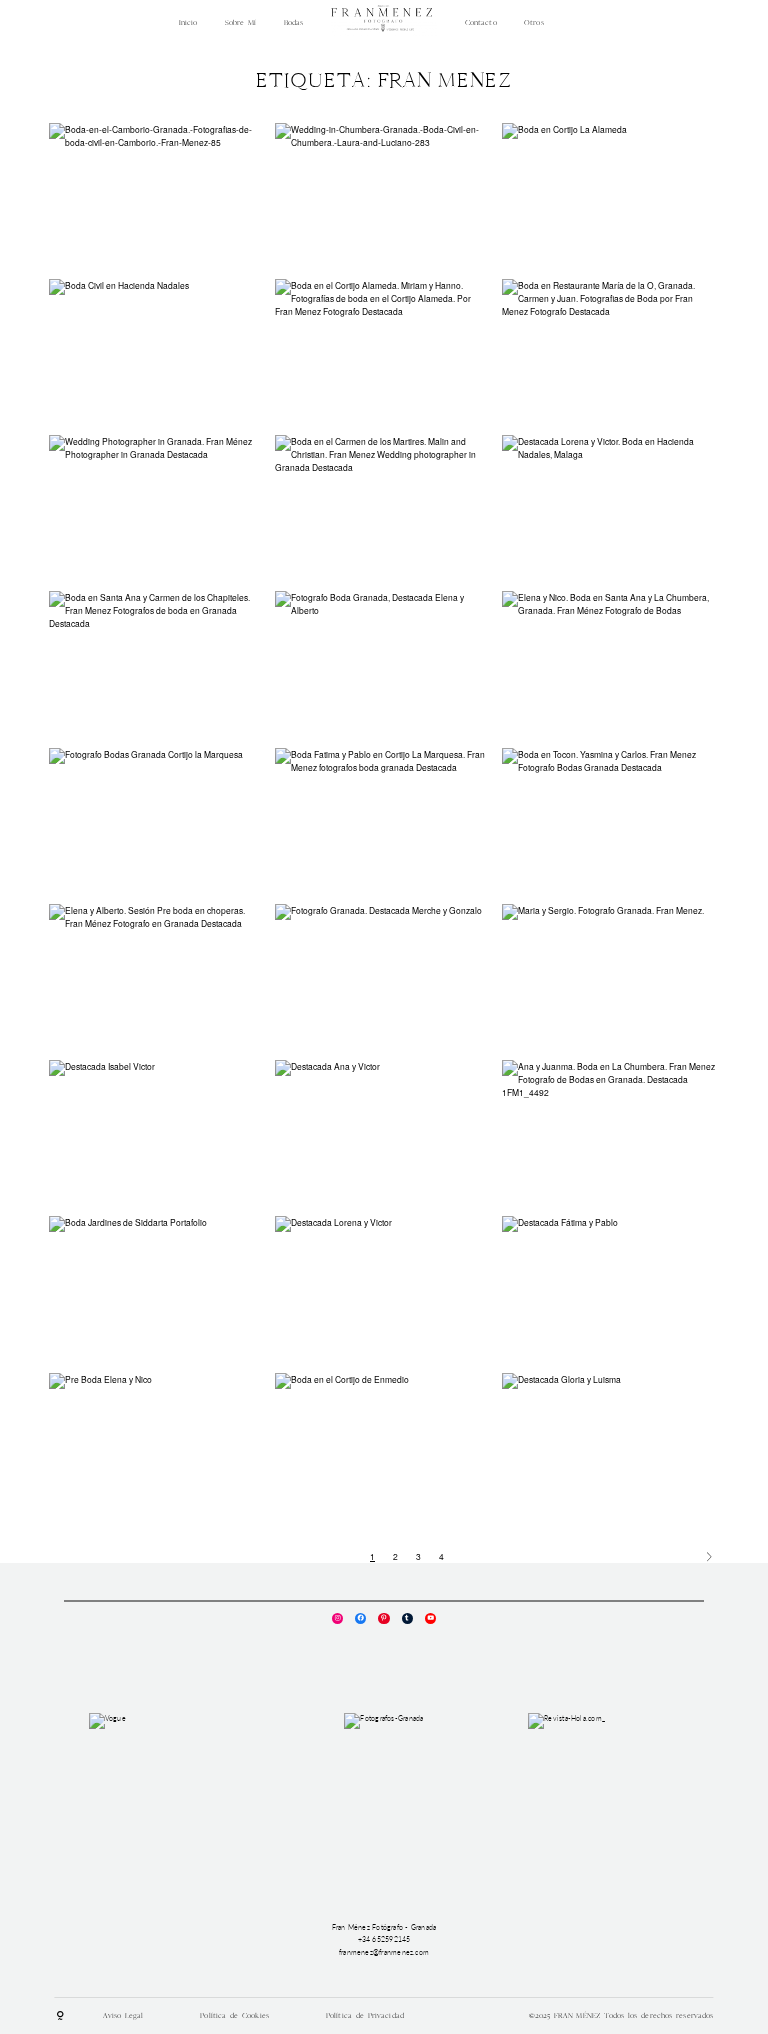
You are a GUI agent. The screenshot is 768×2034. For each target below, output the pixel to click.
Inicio (188, 22)
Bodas (294, 22)
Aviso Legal (123, 2015)
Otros (534, 22)
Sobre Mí (241, 22)
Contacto (481, 22)
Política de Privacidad (365, 2015)
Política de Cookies (234, 2015)
